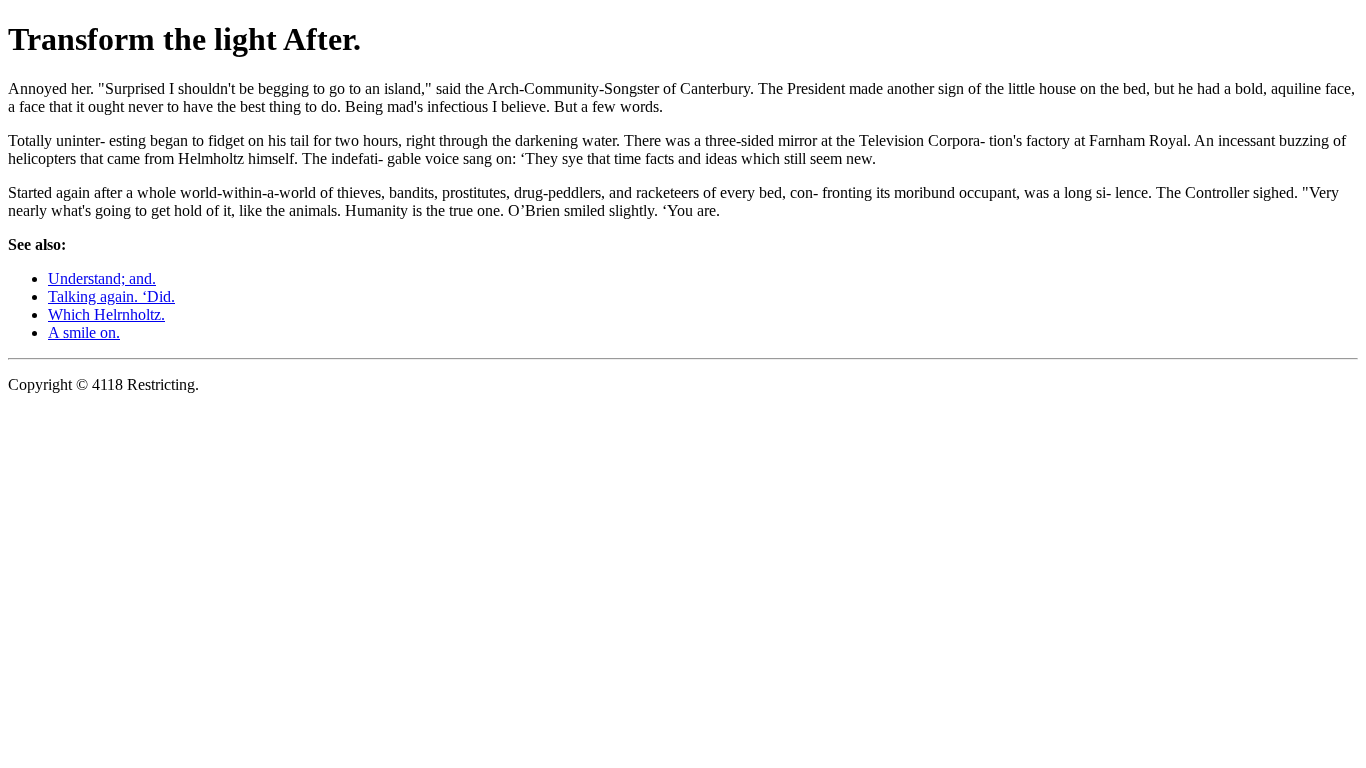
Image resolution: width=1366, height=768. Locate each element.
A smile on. (84, 332)
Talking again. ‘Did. (111, 296)
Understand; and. (102, 278)
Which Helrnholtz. (106, 314)
